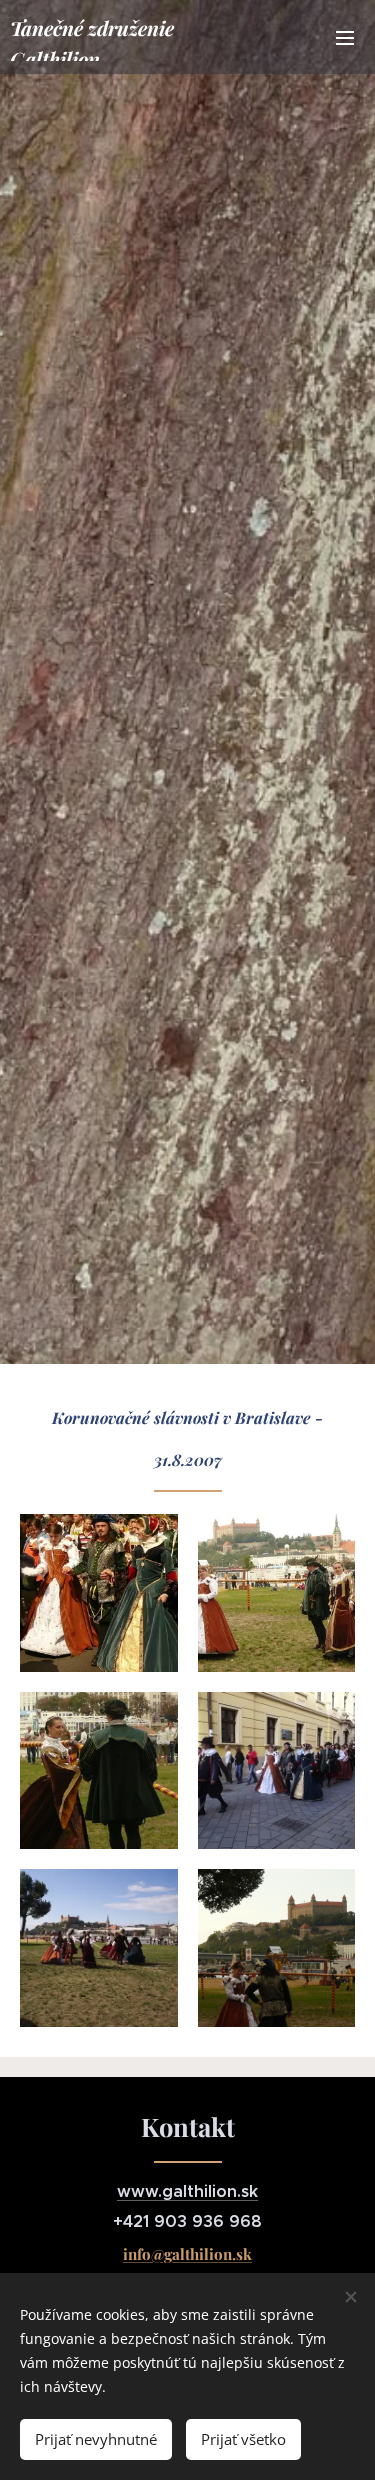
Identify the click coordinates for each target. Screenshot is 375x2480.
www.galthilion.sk (187, 2191)
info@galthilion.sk (187, 2254)
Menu (345, 37)
